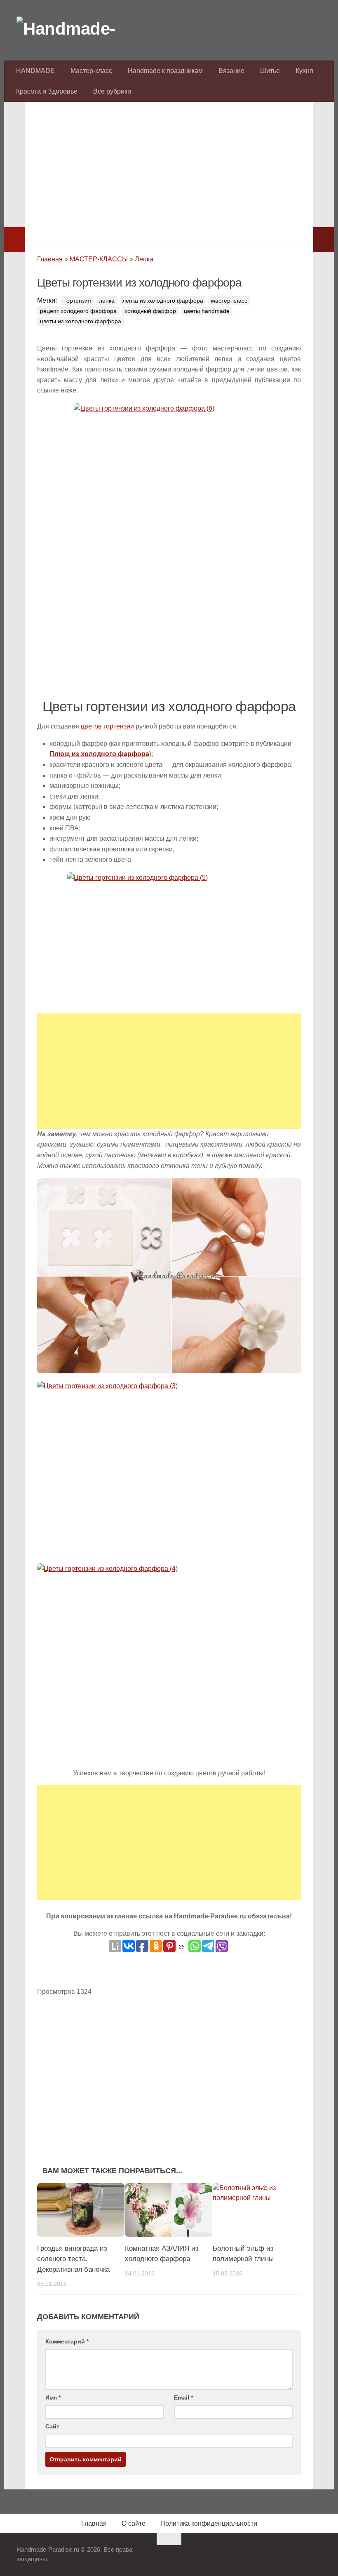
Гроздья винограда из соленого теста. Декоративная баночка (73, 2259)
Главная (50, 259)
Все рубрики (112, 91)
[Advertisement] (169, 169)
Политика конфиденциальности (209, 2523)
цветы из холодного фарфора (81, 321)
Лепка (144, 259)
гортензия (78, 301)
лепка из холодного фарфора (163, 301)
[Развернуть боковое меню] (14, 240)
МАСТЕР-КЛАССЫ (99, 259)
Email (183, 2397)
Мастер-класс (91, 71)
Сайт (52, 2426)
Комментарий (67, 2341)
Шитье (270, 71)
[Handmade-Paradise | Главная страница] (78, 29)
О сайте (134, 2523)
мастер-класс (229, 301)
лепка (107, 301)
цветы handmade (207, 311)
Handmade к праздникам (165, 71)
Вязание (231, 71)
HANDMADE (35, 71)
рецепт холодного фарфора (78, 311)
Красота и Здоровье (47, 91)
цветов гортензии (107, 726)
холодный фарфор (150, 311)
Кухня (304, 71)
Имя (53, 2397)
